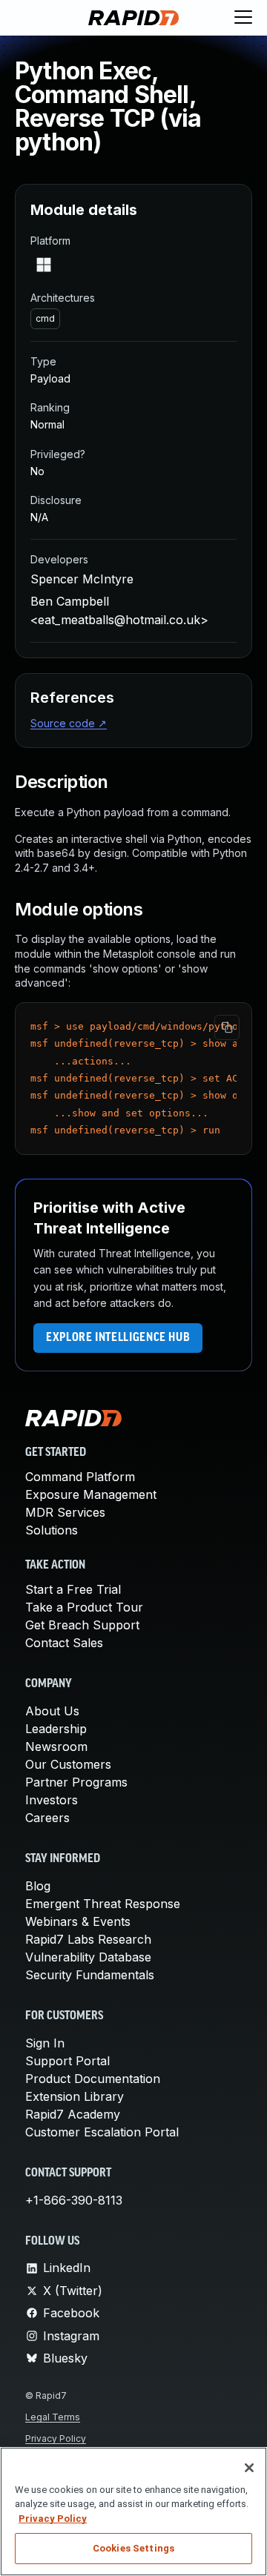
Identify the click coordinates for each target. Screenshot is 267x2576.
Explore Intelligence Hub (118, 1338)
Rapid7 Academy (73, 2114)
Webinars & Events (78, 1921)
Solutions (52, 1530)
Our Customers (68, 1764)
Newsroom (56, 1746)
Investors (52, 1800)
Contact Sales (64, 1643)
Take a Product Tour (84, 1607)
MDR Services (65, 1512)
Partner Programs (76, 1782)
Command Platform (80, 1477)
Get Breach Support (82, 1625)
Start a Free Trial (73, 1589)
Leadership (56, 1729)
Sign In (45, 2043)
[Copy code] (227, 1027)
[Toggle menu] (243, 18)
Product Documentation (93, 2079)
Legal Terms (53, 2417)
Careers (47, 1818)
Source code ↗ (69, 723)
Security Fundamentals (90, 1975)
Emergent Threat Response (103, 1904)
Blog (38, 1886)
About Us (52, 1711)
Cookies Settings (133, 2548)
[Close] (249, 2468)
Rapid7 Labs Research (88, 1939)
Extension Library (75, 2096)
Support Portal (67, 2061)
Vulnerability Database (88, 1957)
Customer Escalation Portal (102, 2132)
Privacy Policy (56, 2438)
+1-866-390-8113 (74, 2200)
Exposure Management (91, 1494)
